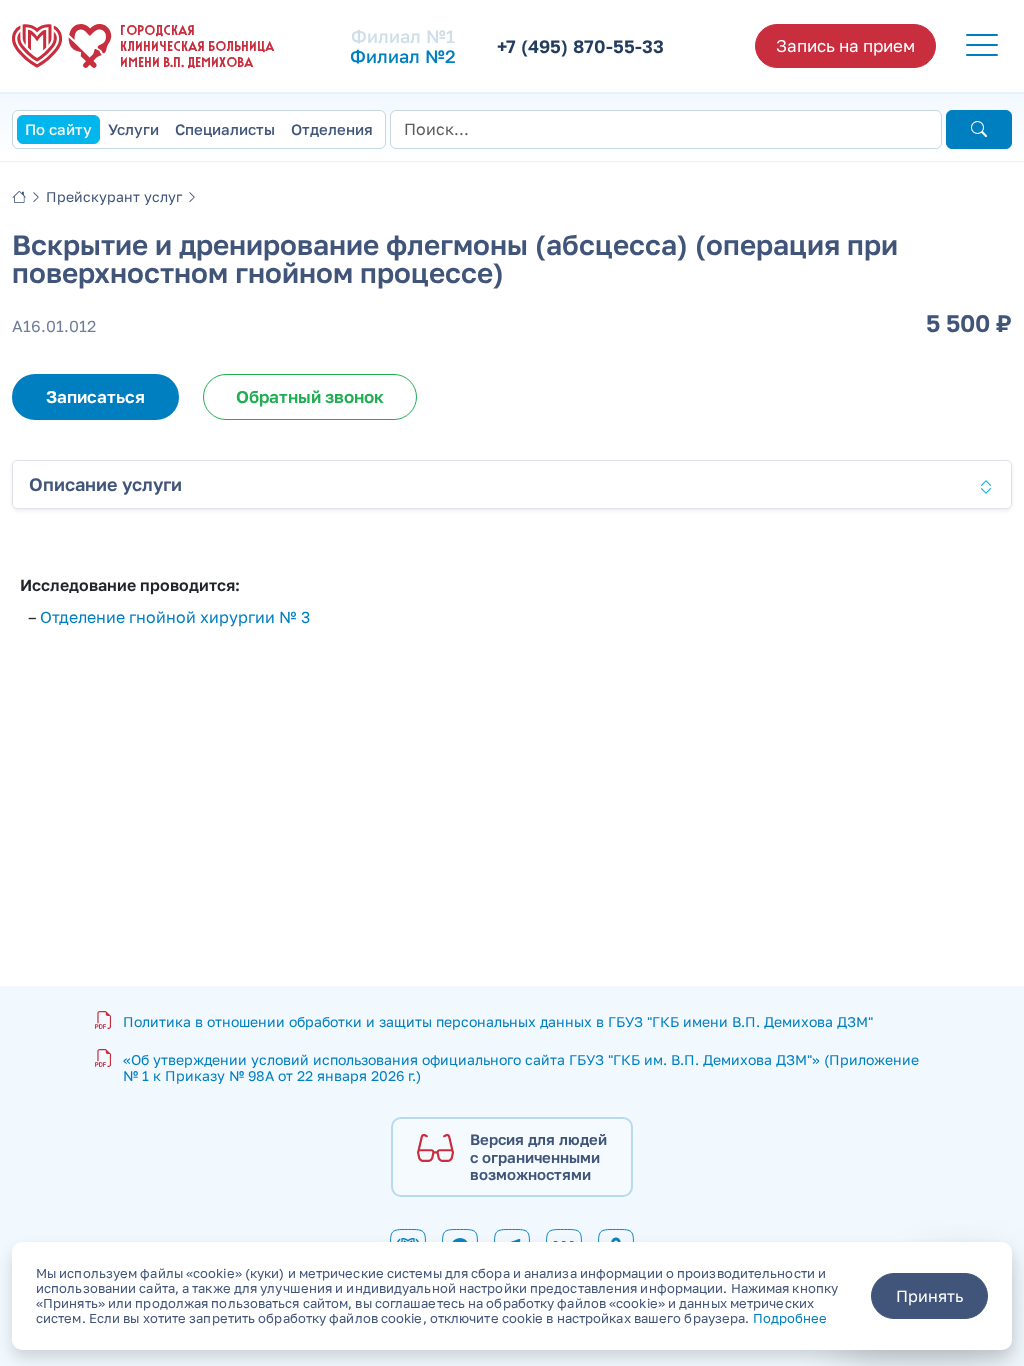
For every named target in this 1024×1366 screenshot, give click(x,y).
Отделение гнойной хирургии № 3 (175, 617)
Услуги (133, 129)
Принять (929, 1296)
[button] (982, 46)
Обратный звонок (310, 396)
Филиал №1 (403, 36)
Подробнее (790, 1318)
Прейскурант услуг (114, 196)
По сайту (58, 129)
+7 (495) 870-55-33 (580, 46)
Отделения (332, 129)
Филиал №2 (403, 56)
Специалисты (225, 129)
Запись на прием (845, 45)
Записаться (95, 396)
